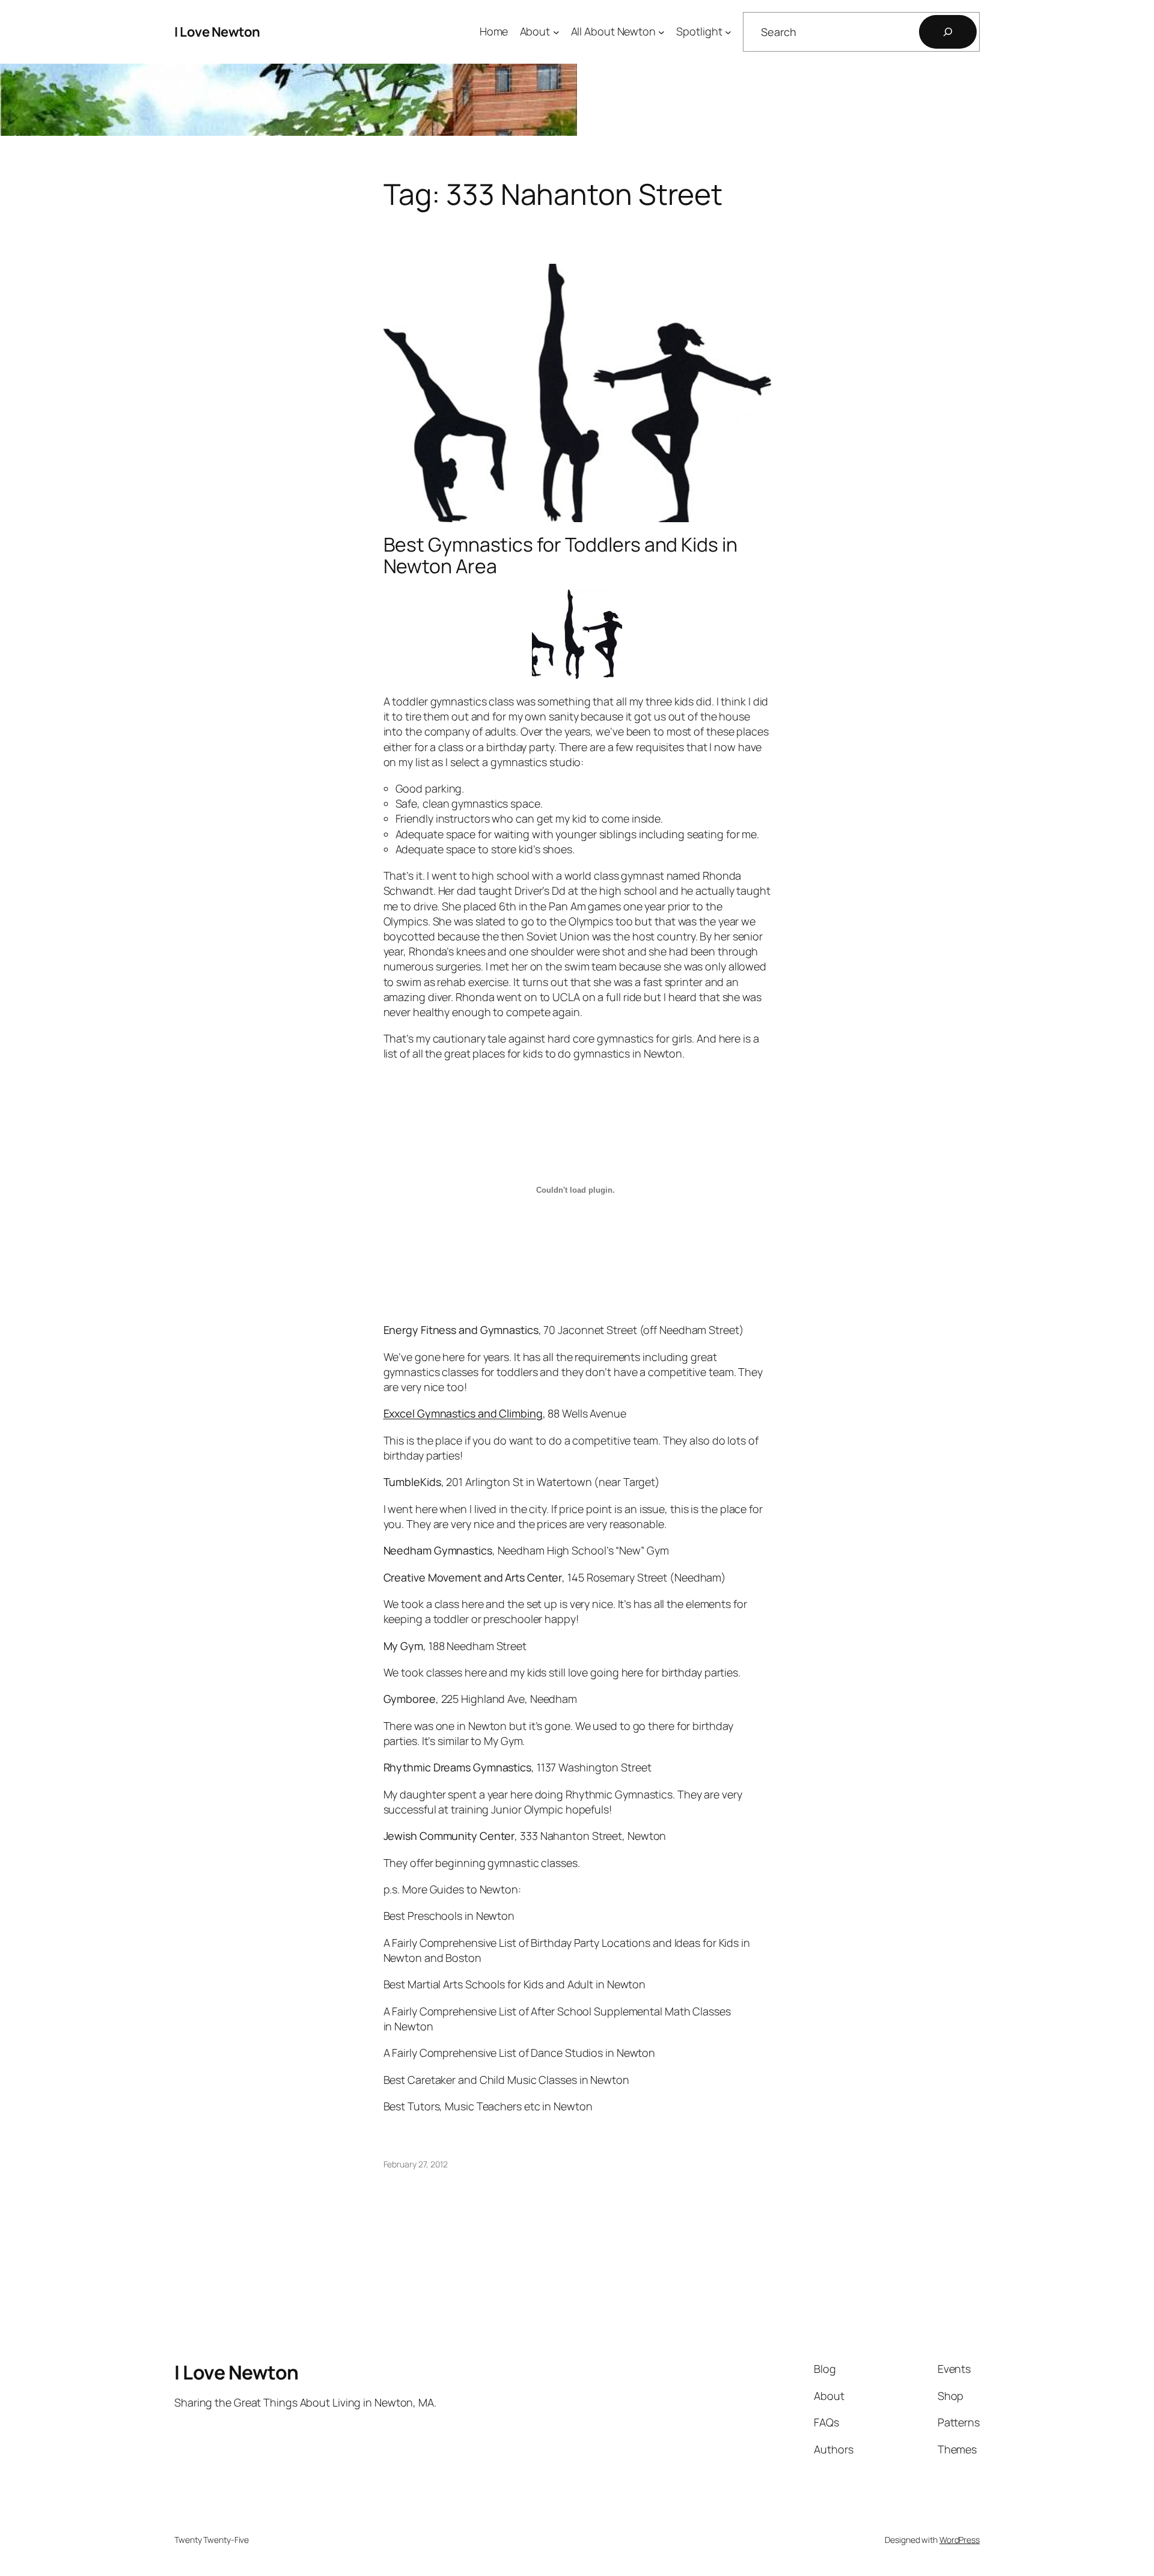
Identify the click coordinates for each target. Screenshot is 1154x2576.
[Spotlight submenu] (728, 32)
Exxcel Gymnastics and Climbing (463, 1413)
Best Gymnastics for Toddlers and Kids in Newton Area (560, 555)
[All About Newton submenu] (661, 32)
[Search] (948, 32)
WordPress (960, 2540)
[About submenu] (556, 32)
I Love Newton (217, 32)
